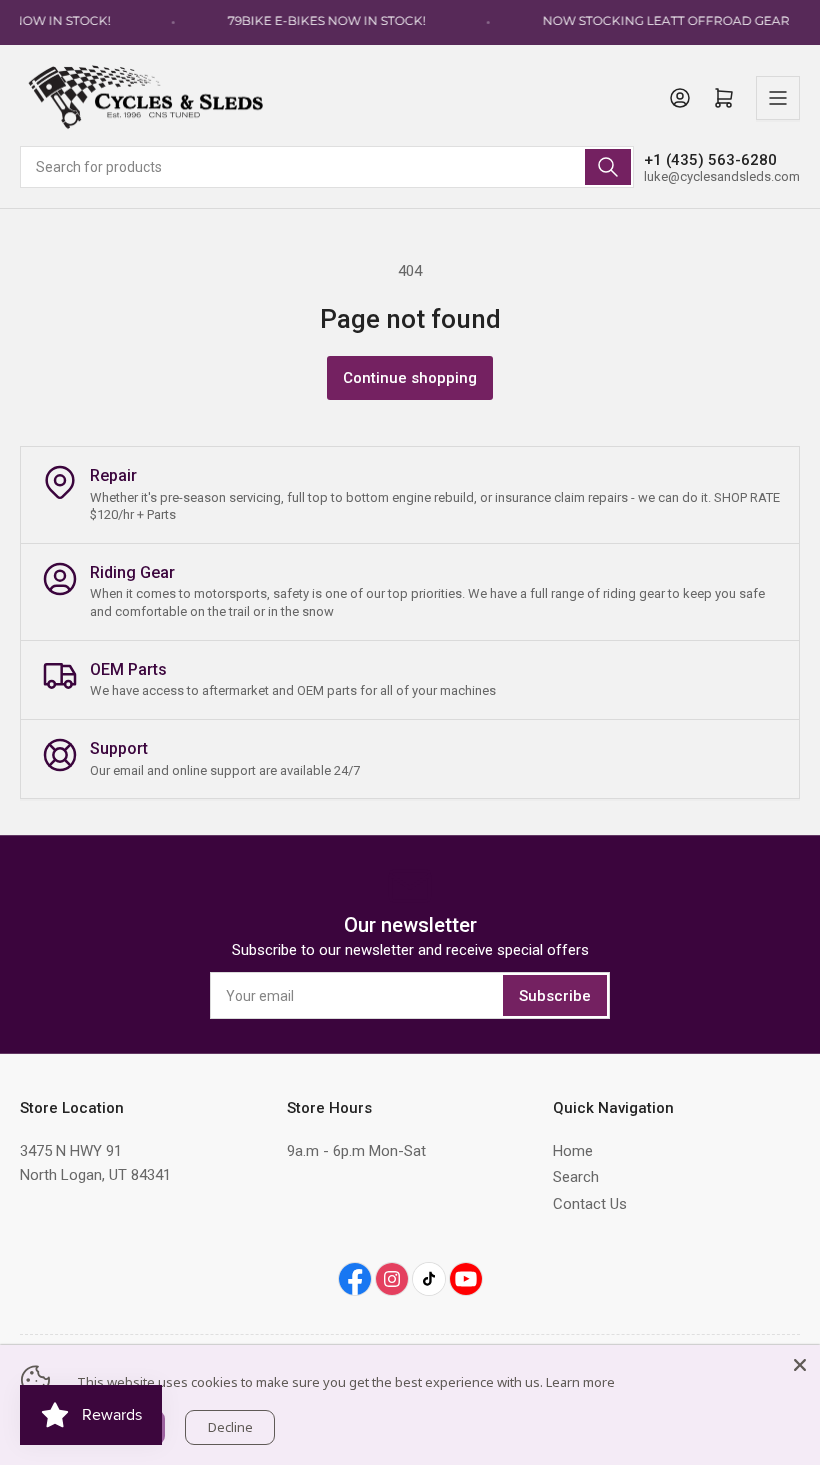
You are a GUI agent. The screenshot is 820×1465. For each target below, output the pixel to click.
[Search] (608, 167)
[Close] (800, 1365)
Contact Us (590, 1204)
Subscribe (555, 996)
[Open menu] (778, 98)
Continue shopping (410, 378)
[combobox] (327, 167)
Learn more (580, 1382)
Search (576, 1177)
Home (573, 1151)
